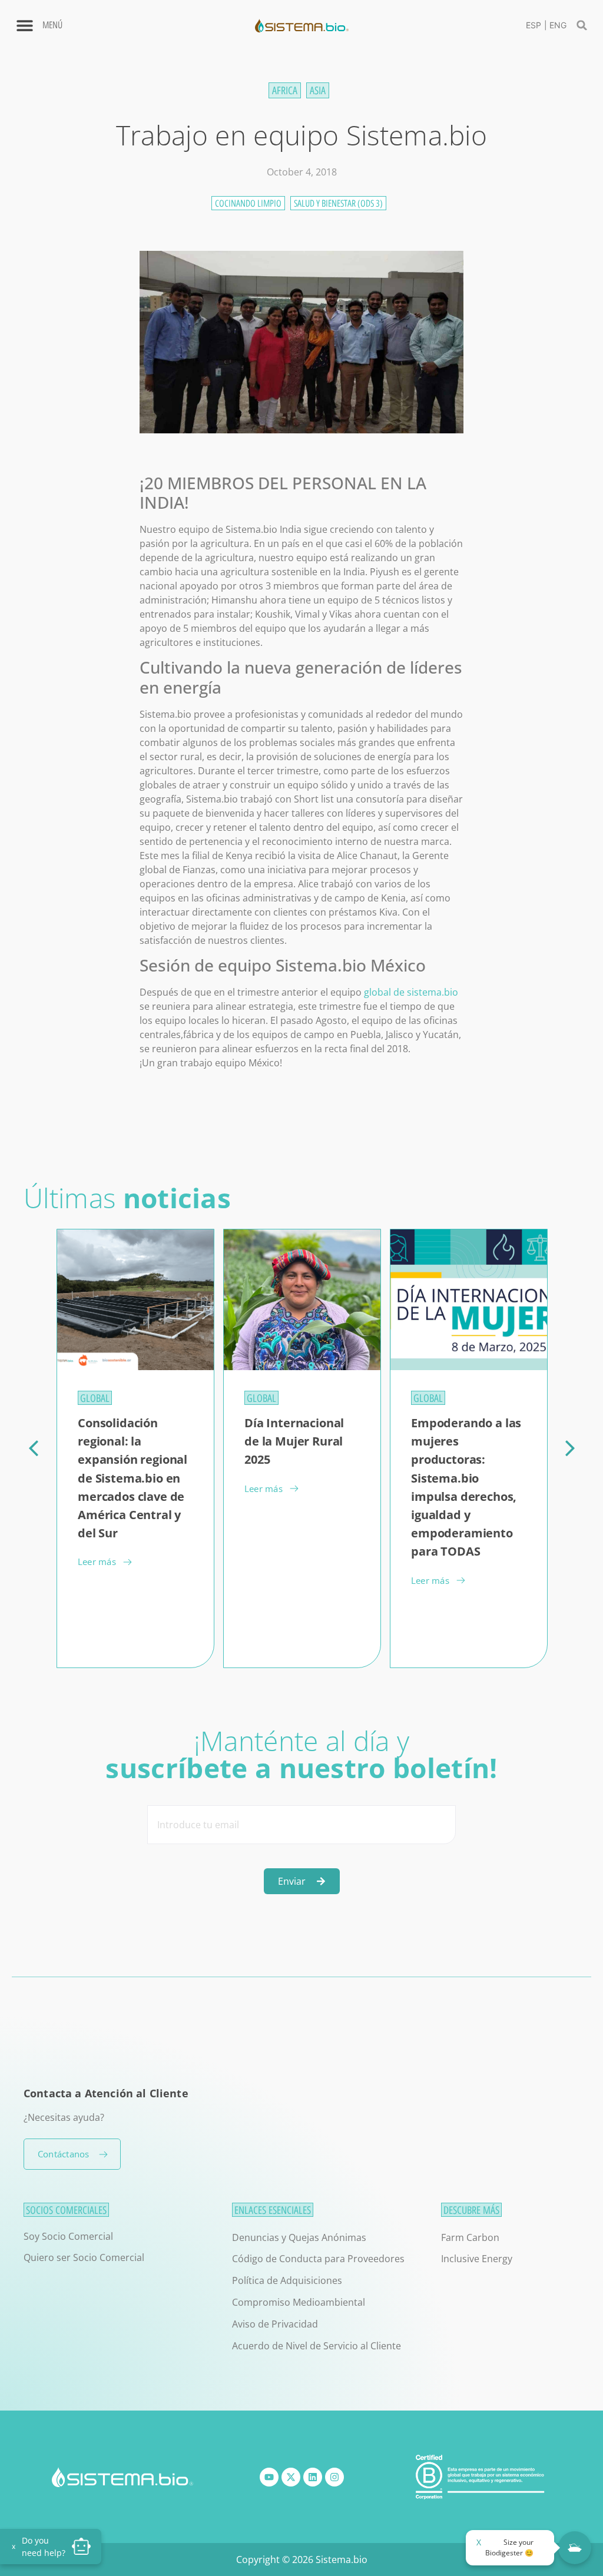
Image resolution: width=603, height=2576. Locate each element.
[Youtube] (269, 2477)
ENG (558, 25)
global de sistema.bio (411, 992)
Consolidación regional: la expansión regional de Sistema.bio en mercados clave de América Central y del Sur (132, 1478)
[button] (582, 25)
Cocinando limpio (248, 203)
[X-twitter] (291, 2477)
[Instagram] (334, 2477)
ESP (534, 25)
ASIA (318, 90)
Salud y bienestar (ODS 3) (338, 203)
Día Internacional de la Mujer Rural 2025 (294, 1441)
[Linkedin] (313, 2477)
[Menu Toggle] (25, 25)
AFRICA (285, 90)
